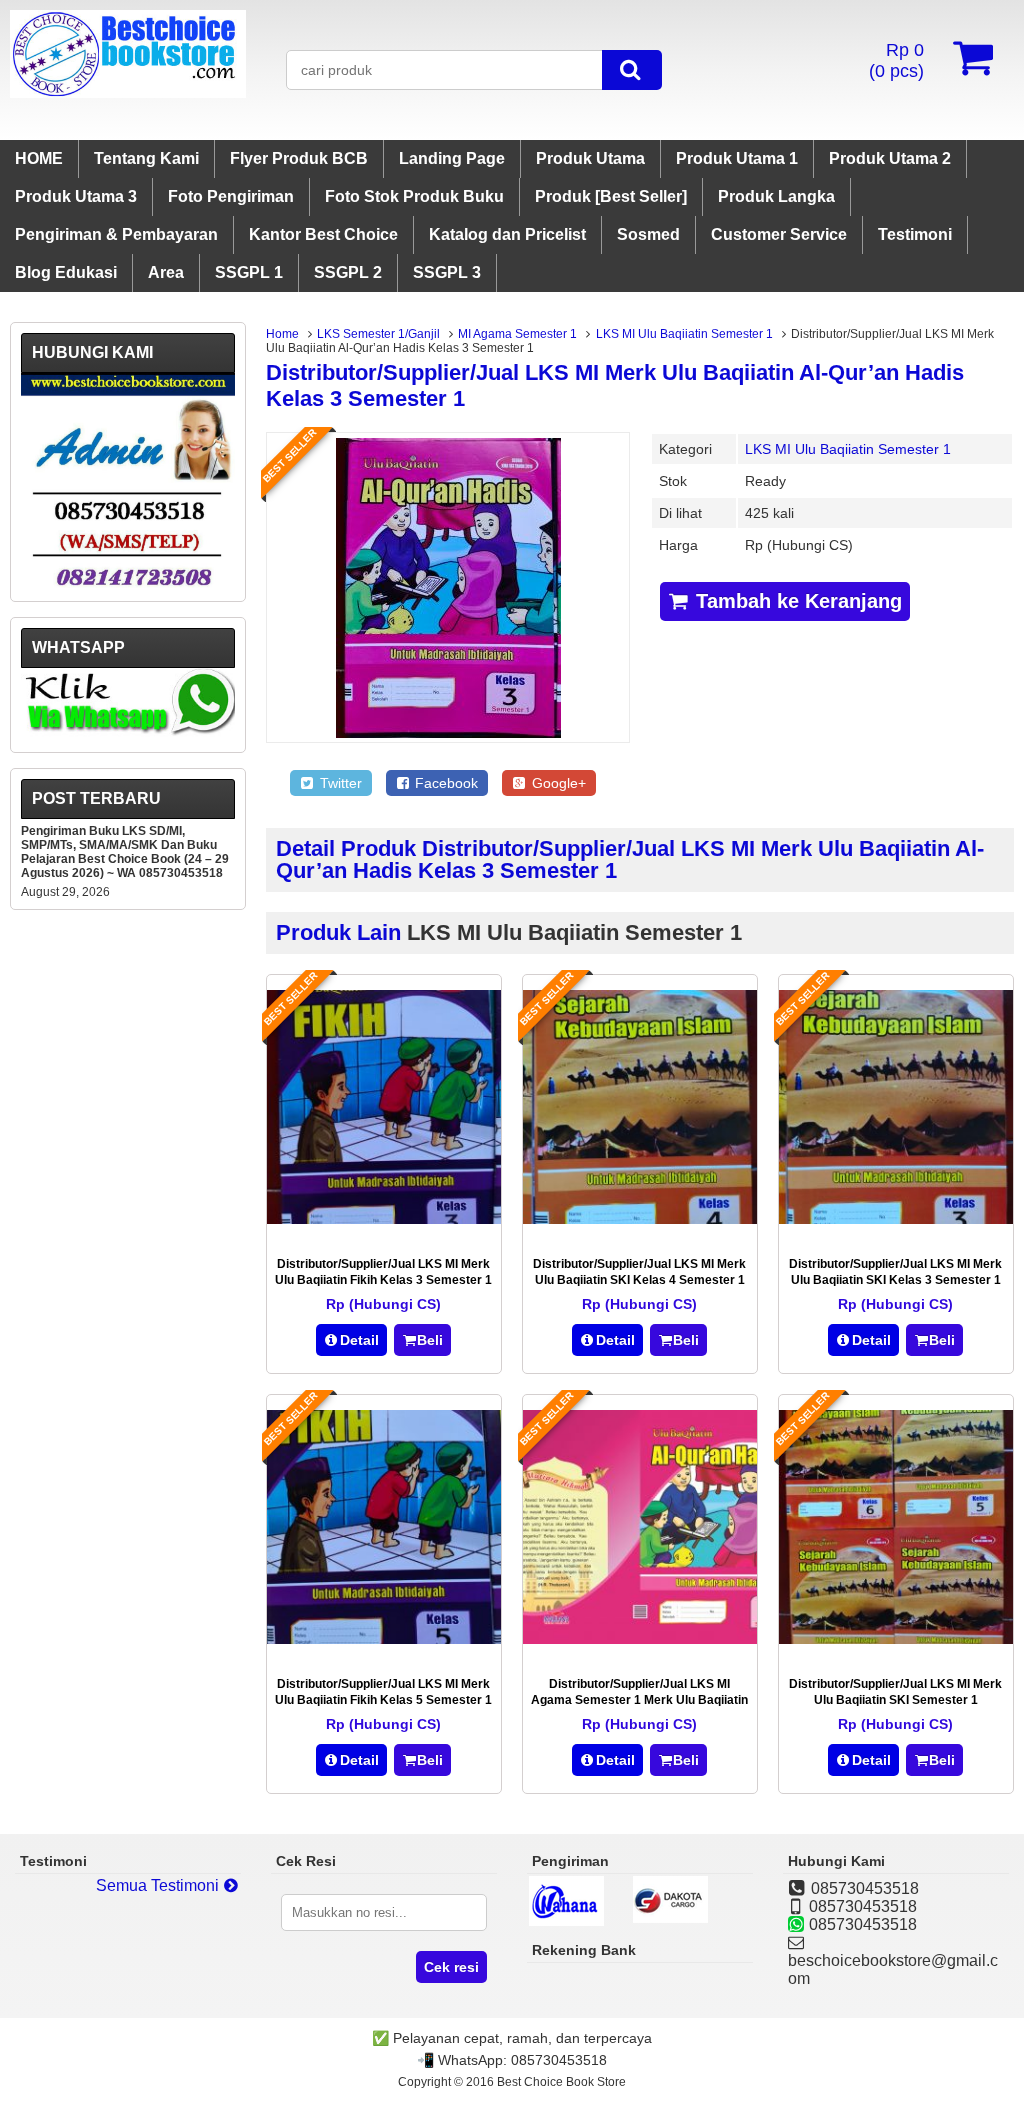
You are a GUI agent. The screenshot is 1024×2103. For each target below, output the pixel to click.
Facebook (444, 783)
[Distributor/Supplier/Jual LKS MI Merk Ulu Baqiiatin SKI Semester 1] (896, 1638)
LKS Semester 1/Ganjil (378, 334)
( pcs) (896, 60)
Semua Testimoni (159, 1885)
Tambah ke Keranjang (796, 601)
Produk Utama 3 (76, 196)
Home (282, 334)
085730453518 (559, 2060)
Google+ (557, 783)
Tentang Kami (146, 158)
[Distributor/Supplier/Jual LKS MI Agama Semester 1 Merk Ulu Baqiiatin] (640, 1638)
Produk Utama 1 (737, 158)
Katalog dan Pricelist (507, 234)
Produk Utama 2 (890, 158)
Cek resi (451, 1967)
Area (166, 272)
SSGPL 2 (348, 272)
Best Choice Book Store (561, 2082)
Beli (430, 1340)
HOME (39, 158)
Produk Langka (776, 196)
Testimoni (915, 234)
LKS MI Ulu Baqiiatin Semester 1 (684, 334)
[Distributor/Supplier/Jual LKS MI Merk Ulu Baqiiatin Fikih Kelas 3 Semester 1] (384, 1218)
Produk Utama (590, 158)
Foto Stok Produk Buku (414, 196)
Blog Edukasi (66, 272)
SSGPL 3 (447, 272)
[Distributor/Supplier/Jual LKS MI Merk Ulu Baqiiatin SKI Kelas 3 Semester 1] (896, 1218)
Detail (359, 1340)
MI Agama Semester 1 (517, 334)
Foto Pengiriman (231, 196)
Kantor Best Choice (323, 234)
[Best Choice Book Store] (128, 92)
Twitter (339, 783)
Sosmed (648, 234)
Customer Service (779, 234)
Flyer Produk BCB (299, 158)
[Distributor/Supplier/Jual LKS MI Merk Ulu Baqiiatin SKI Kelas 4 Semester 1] (640, 1218)
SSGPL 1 (249, 272)
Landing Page (452, 158)
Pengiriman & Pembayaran (116, 234)
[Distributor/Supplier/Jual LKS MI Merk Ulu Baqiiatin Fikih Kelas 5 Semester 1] (384, 1638)
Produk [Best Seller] (611, 196)
